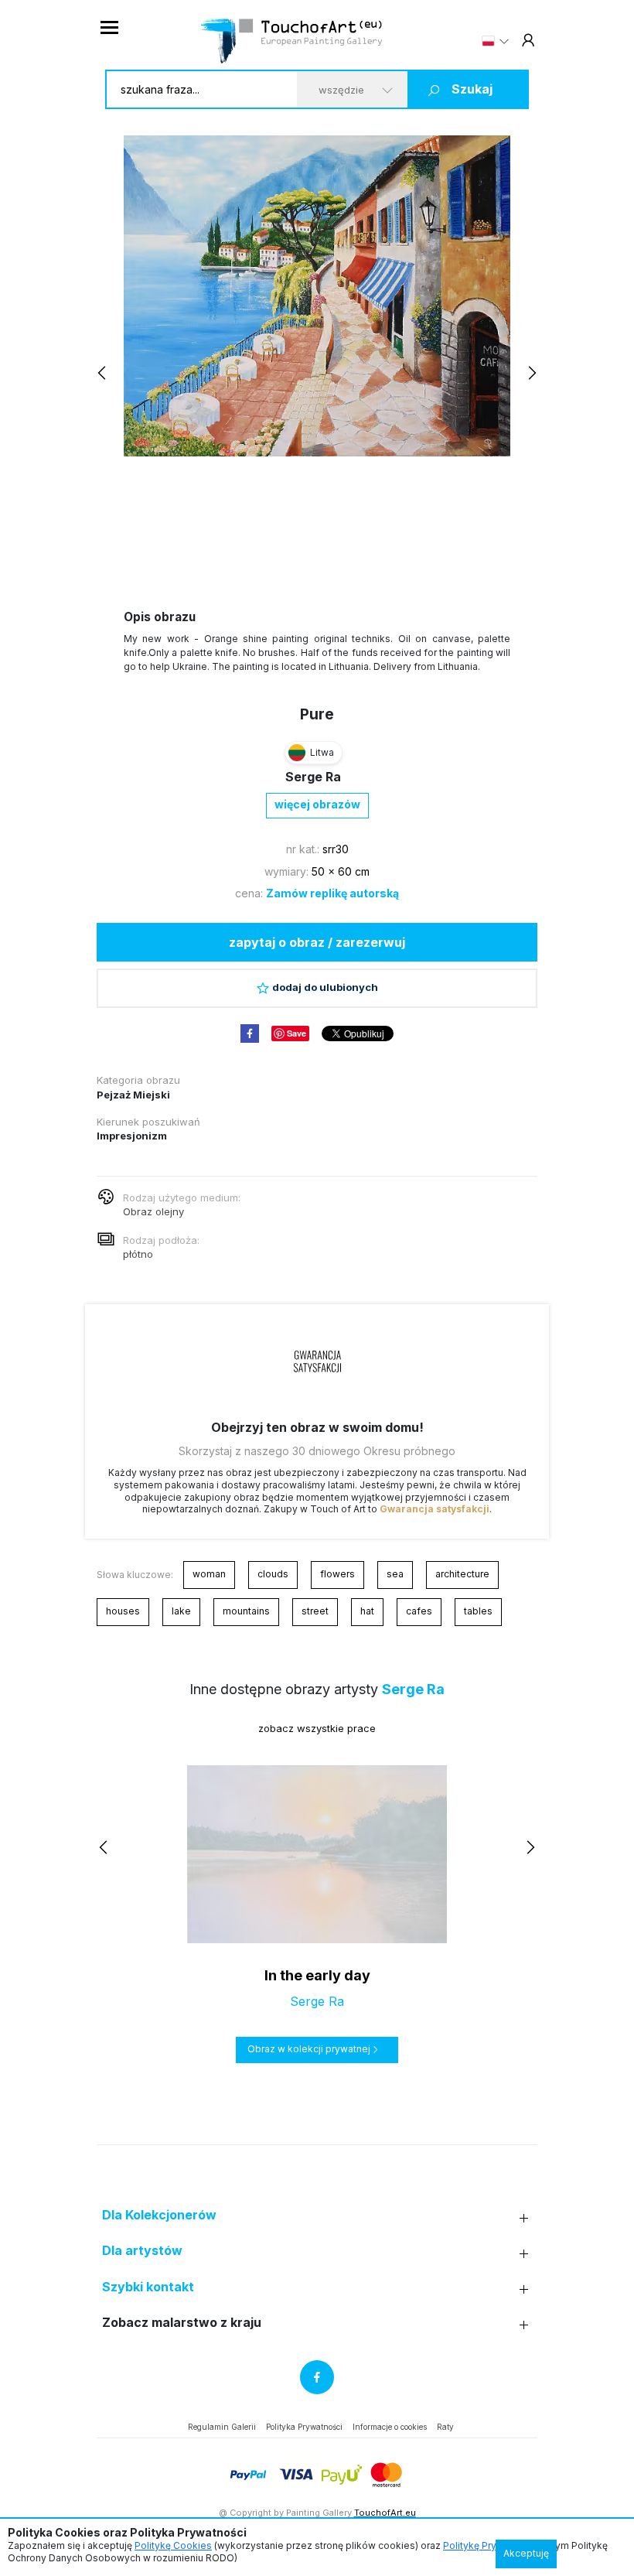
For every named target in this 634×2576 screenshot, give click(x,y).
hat (367, 1611)
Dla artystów (142, 2251)
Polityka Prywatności (304, 2427)
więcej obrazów (317, 804)
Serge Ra (313, 777)
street (315, 1611)
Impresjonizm (132, 1136)
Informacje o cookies (390, 2427)
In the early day (317, 1975)
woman (209, 1574)
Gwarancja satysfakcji (435, 1509)
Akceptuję (526, 2553)
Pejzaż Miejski (133, 1095)
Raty (445, 2427)
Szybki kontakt (148, 2287)
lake (181, 1611)
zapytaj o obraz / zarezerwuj (317, 942)
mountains (246, 1611)
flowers (337, 1574)
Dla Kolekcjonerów (159, 2215)
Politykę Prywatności (490, 2545)
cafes (419, 1611)
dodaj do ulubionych (325, 987)
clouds (273, 1574)
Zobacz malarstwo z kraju (182, 2323)
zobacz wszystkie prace (317, 1728)
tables (478, 1611)
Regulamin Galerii (222, 2427)
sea (395, 1574)
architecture (462, 1574)
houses (123, 1611)
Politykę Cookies (173, 2545)
